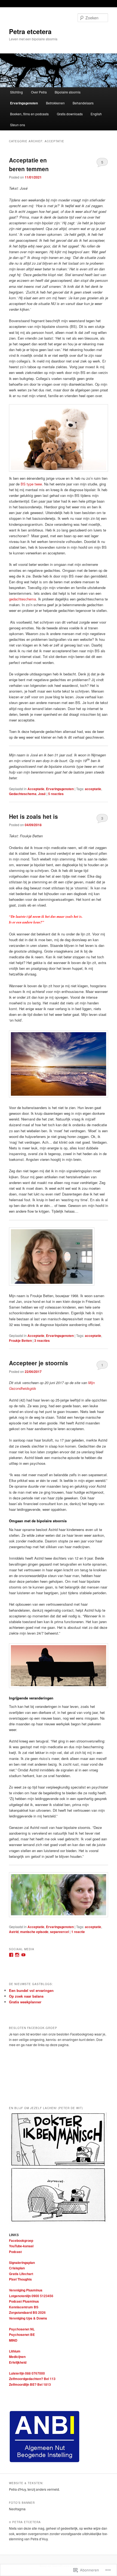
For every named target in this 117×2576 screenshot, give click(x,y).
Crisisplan (17, 2268)
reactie (78, 1932)
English (96, 114)
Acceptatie (36, 789)
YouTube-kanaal (21, 2246)
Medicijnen (17, 2357)
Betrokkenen (55, 103)
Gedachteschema (23, 794)
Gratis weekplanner (25, 2002)
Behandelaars (83, 103)
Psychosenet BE (22, 2335)
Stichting (16, 92)
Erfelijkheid (18, 2362)
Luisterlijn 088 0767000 (27, 2373)
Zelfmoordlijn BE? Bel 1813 (30, 2384)
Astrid (14, 1932)
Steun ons (18, 125)
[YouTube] (23, 1955)
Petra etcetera (30, 31)
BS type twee (31, 484)
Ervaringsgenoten (24, 103)
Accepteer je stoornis (39, 1363)
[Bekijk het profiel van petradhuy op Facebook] (11, 1955)
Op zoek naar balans (26, 1996)
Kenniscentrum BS (24, 2307)
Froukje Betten (20, 1340)
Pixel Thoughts (20, 2279)
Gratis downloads (70, 114)
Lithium (15, 2351)
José (42, 794)
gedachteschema (22, 599)
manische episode (34, 1932)
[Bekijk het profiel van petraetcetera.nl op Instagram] (17, 1955)
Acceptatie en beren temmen (29, 164)
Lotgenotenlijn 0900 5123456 (31, 2296)
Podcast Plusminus (24, 2301)
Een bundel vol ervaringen (31, 1990)
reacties (56, 794)
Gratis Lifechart (21, 2274)
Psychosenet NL (22, 2329)
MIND (13, 2340)
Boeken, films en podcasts (29, 114)
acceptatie (93, 789)
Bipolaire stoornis (68, 92)
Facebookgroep (21, 2240)
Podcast (15, 2252)
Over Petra (39, 92)
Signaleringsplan (22, 2263)
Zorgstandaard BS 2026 (27, 2312)
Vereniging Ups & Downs (28, 2318)
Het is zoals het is (33, 816)
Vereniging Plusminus (26, 2290)
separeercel (59, 1932)
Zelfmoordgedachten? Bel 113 (32, 2379)
